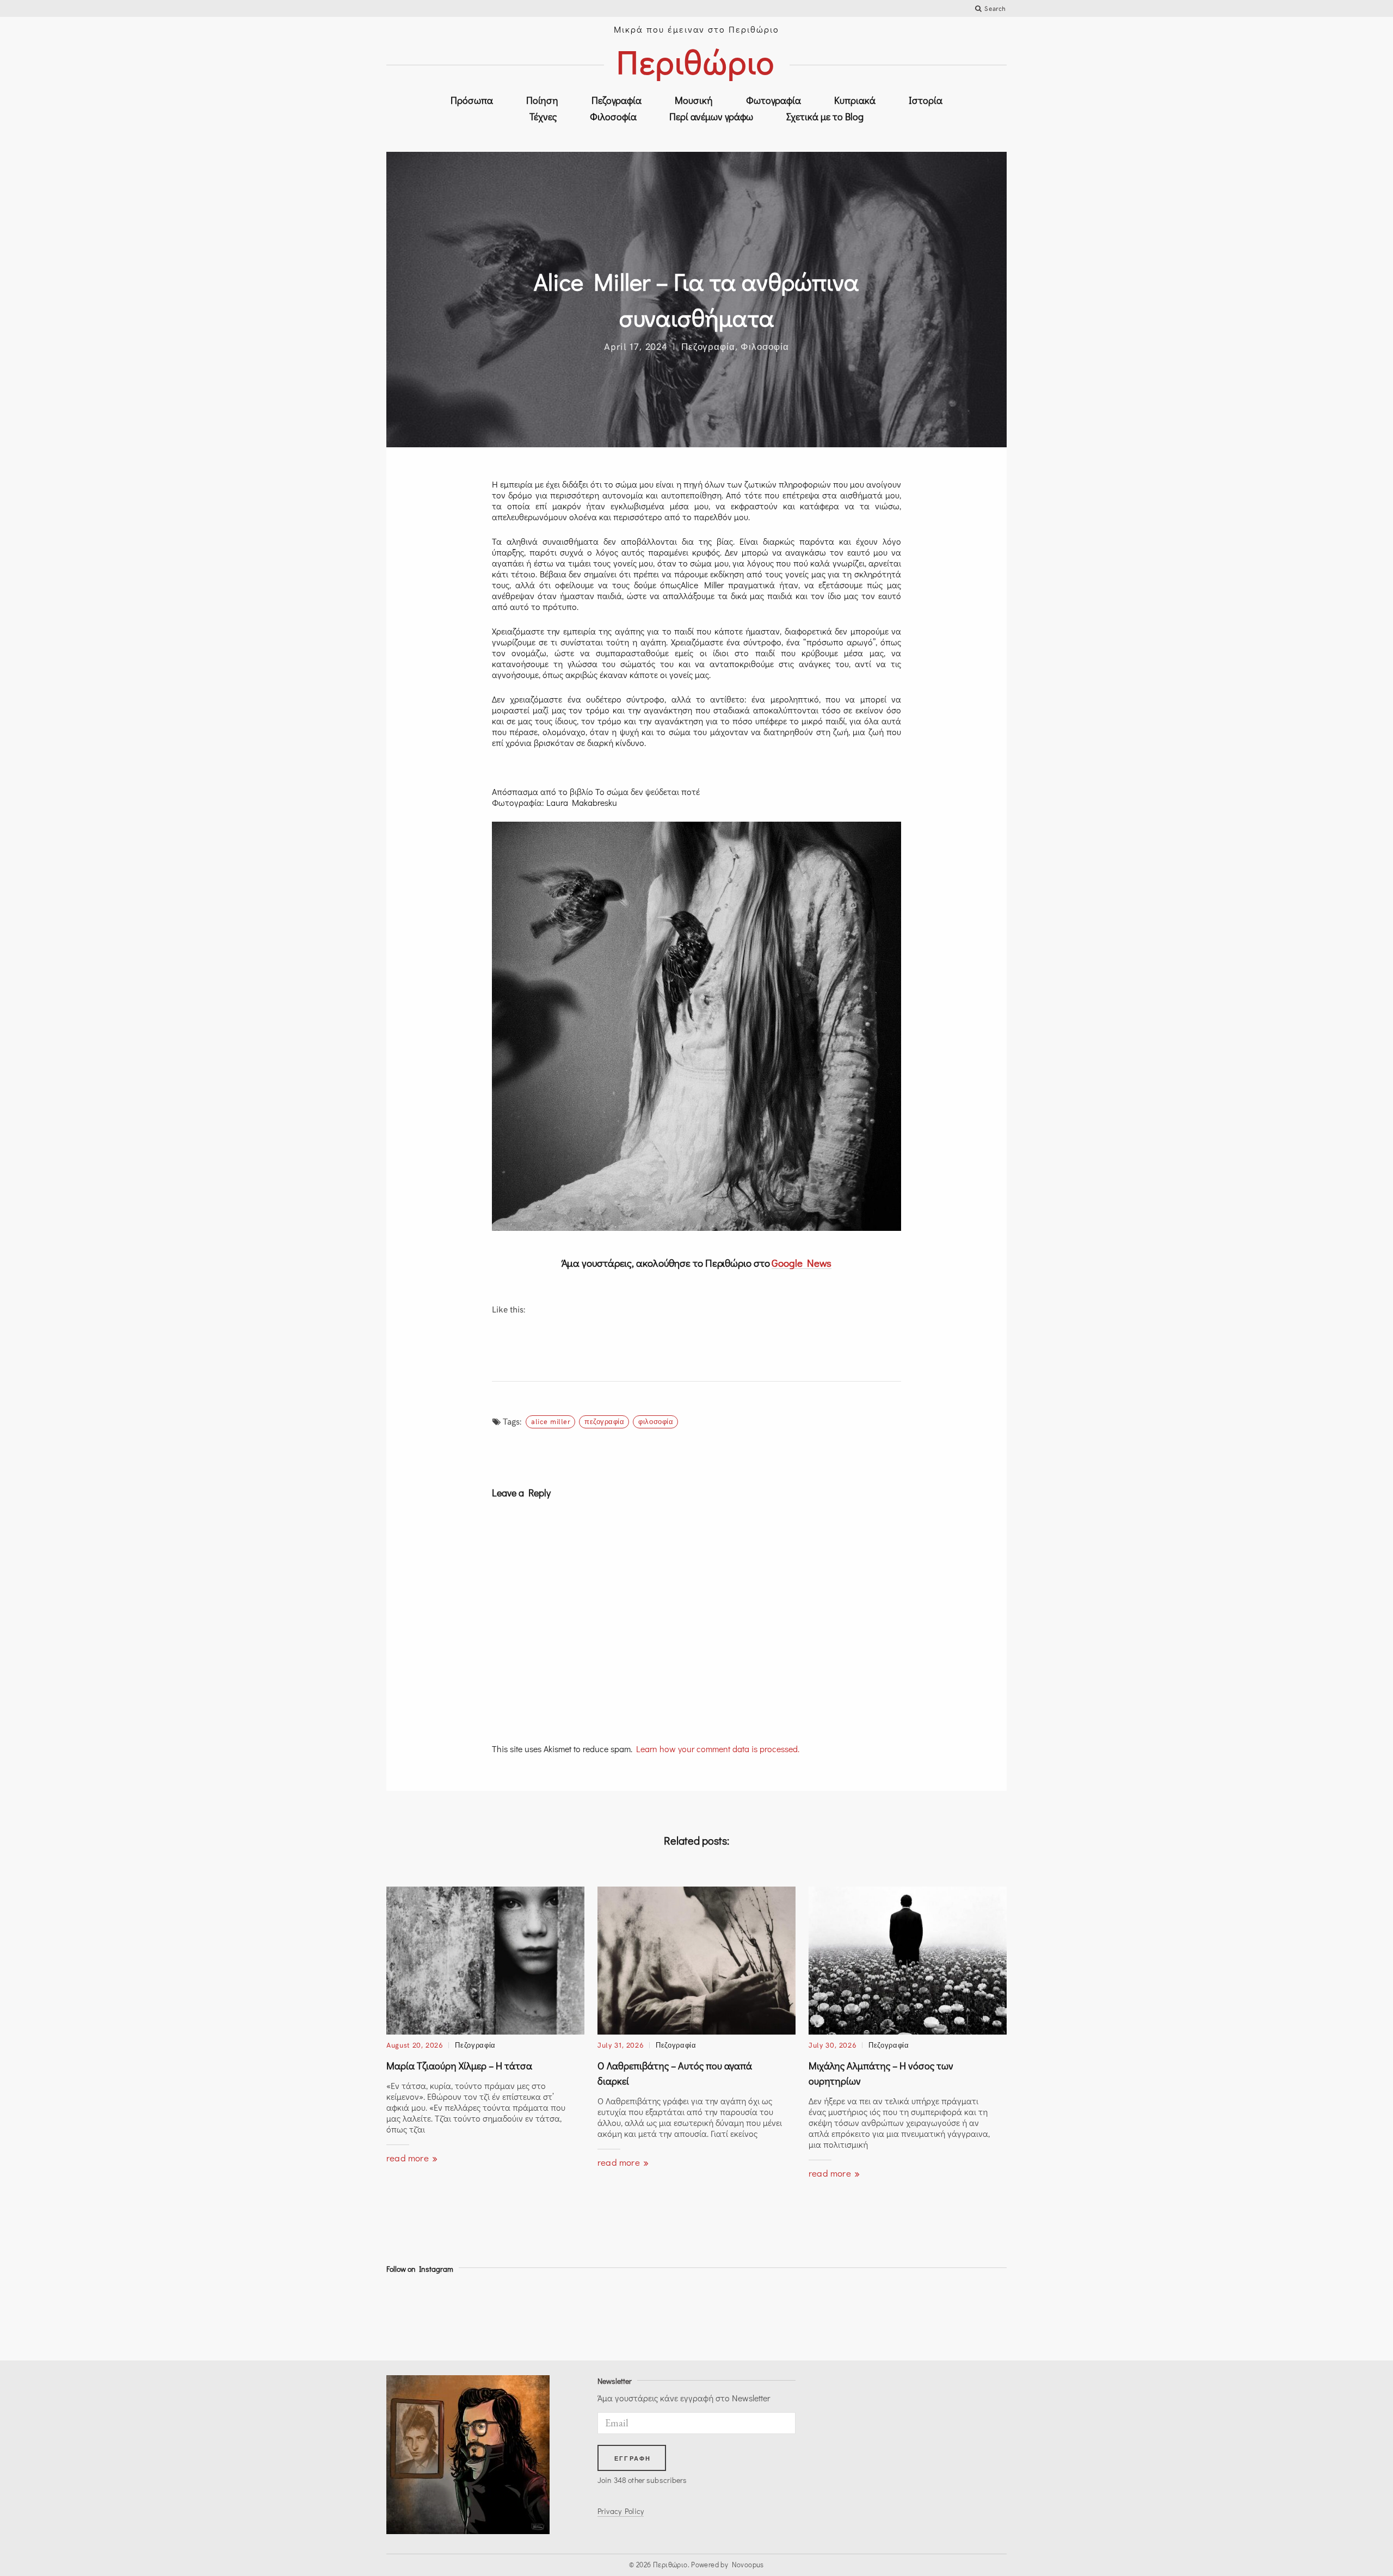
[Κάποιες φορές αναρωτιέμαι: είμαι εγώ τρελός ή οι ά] (658, 2315)
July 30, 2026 (832, 2045)
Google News (802, 1263)
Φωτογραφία (773, 100)
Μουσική (694, 100)
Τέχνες (543, 116)
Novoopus (748, 2564)
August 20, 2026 (415, 2045)
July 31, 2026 (620, 2045)
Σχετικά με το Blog (825, 116)
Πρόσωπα (472, 100)
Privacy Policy (621, 2511)
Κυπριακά (855, 100)
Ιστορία (926, 100)
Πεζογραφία (617, 100)
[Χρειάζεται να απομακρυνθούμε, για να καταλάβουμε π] (580, 2315)
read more (409, 2158)
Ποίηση (542, 100)
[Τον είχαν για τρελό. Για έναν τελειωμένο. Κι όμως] (424, 2315)
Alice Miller (551, 1421)
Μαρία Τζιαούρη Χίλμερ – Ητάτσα (459, 2066)
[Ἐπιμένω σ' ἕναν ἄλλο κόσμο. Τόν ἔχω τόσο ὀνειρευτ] (969, 2315)
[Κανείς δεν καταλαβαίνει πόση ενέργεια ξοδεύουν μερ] (891, 2315)
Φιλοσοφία (613, 116)
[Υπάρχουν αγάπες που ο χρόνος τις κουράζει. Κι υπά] (735, 2315)
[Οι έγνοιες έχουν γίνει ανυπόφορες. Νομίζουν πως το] (502, 2315)
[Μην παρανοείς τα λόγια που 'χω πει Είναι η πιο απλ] (813, 2315)
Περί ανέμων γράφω (711, 116)
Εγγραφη (633, 2458)
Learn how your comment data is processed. (718, 1749)
